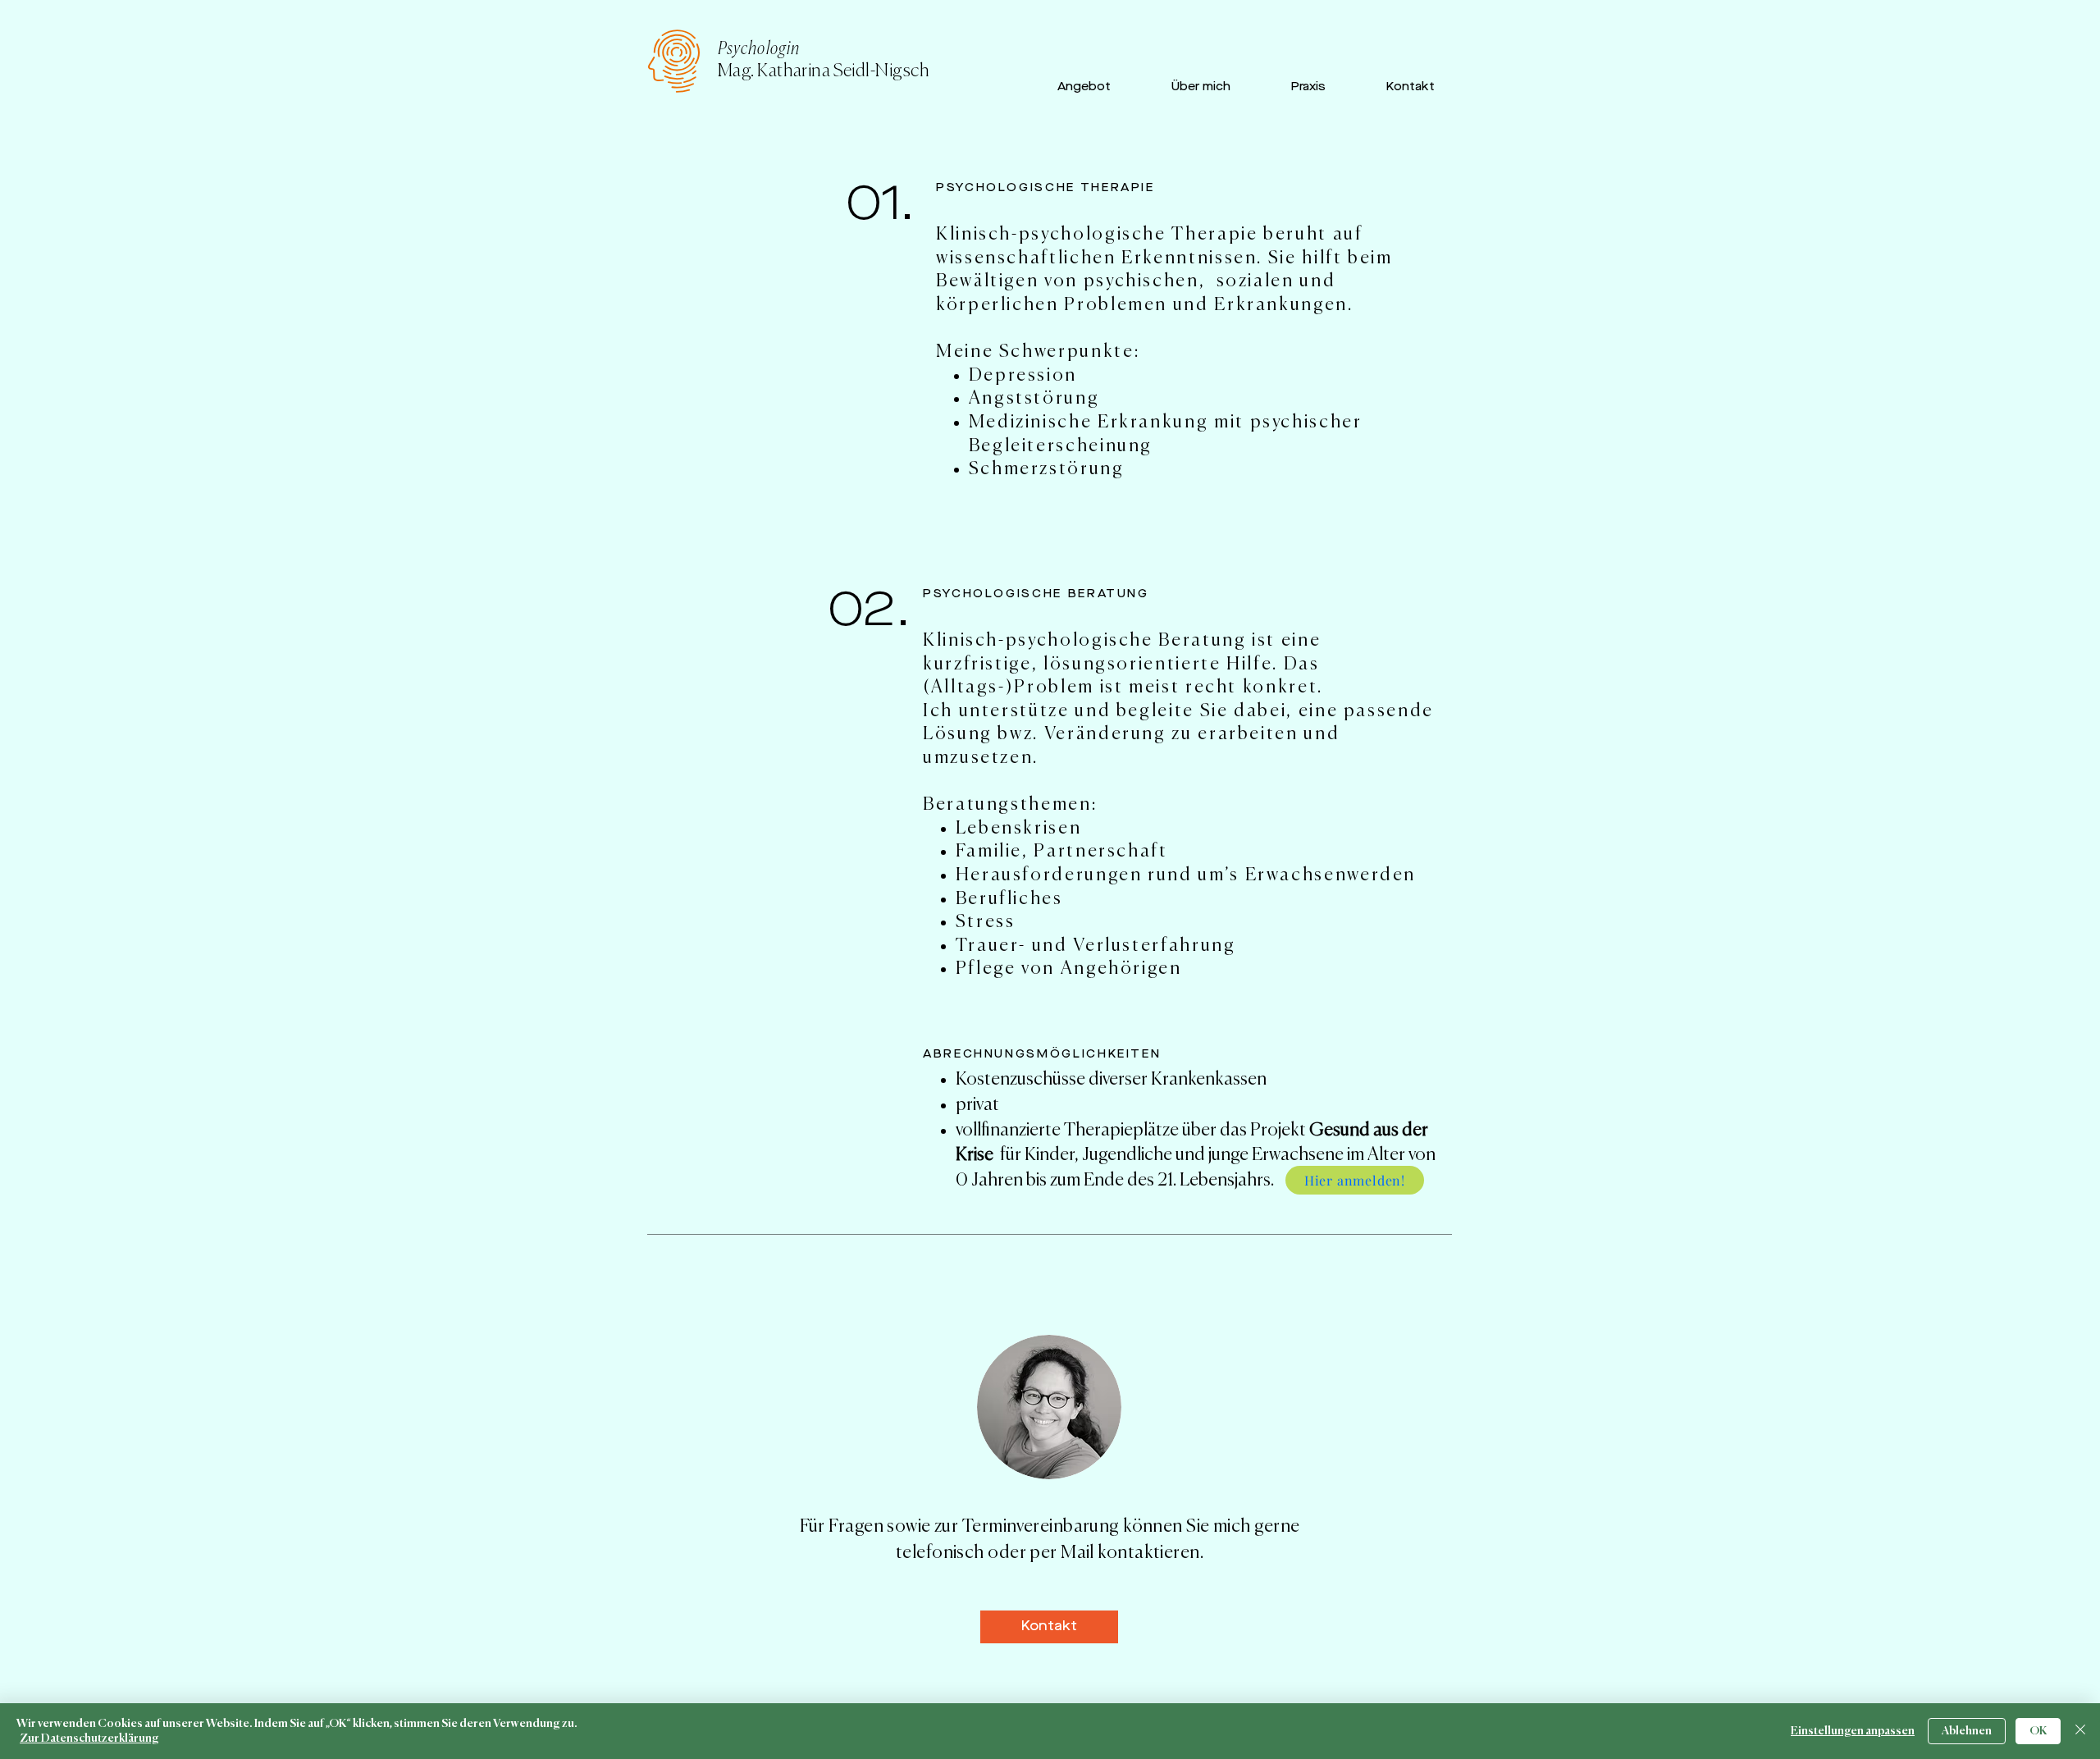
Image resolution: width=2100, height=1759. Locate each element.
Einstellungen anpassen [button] (1853, 1731)
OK (2038, 1731)
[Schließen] (2080, 1731)
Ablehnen (1967, 1731)
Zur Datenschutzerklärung (89, 1738)
